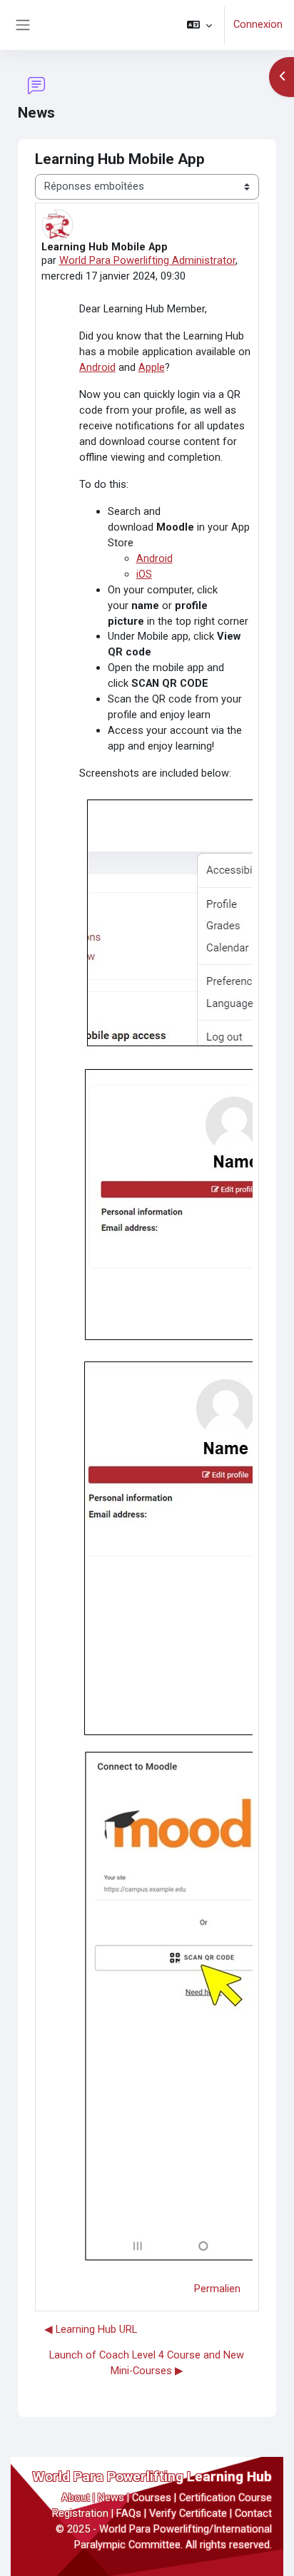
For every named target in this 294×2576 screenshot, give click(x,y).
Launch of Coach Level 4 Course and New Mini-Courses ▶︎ (147, 2363)
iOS (144, 574)
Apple (152, 367)
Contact (253, 2513)
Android (97, 367)
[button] (199, 25)
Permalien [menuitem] (217, 2289)
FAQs (129, 2513)
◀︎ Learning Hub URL (91, 2329)
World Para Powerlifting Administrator (147, 260)
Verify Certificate (188, 2513)
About (76, 2498)
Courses (152, 2498)
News (111, 2498)
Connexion (258, 24)
